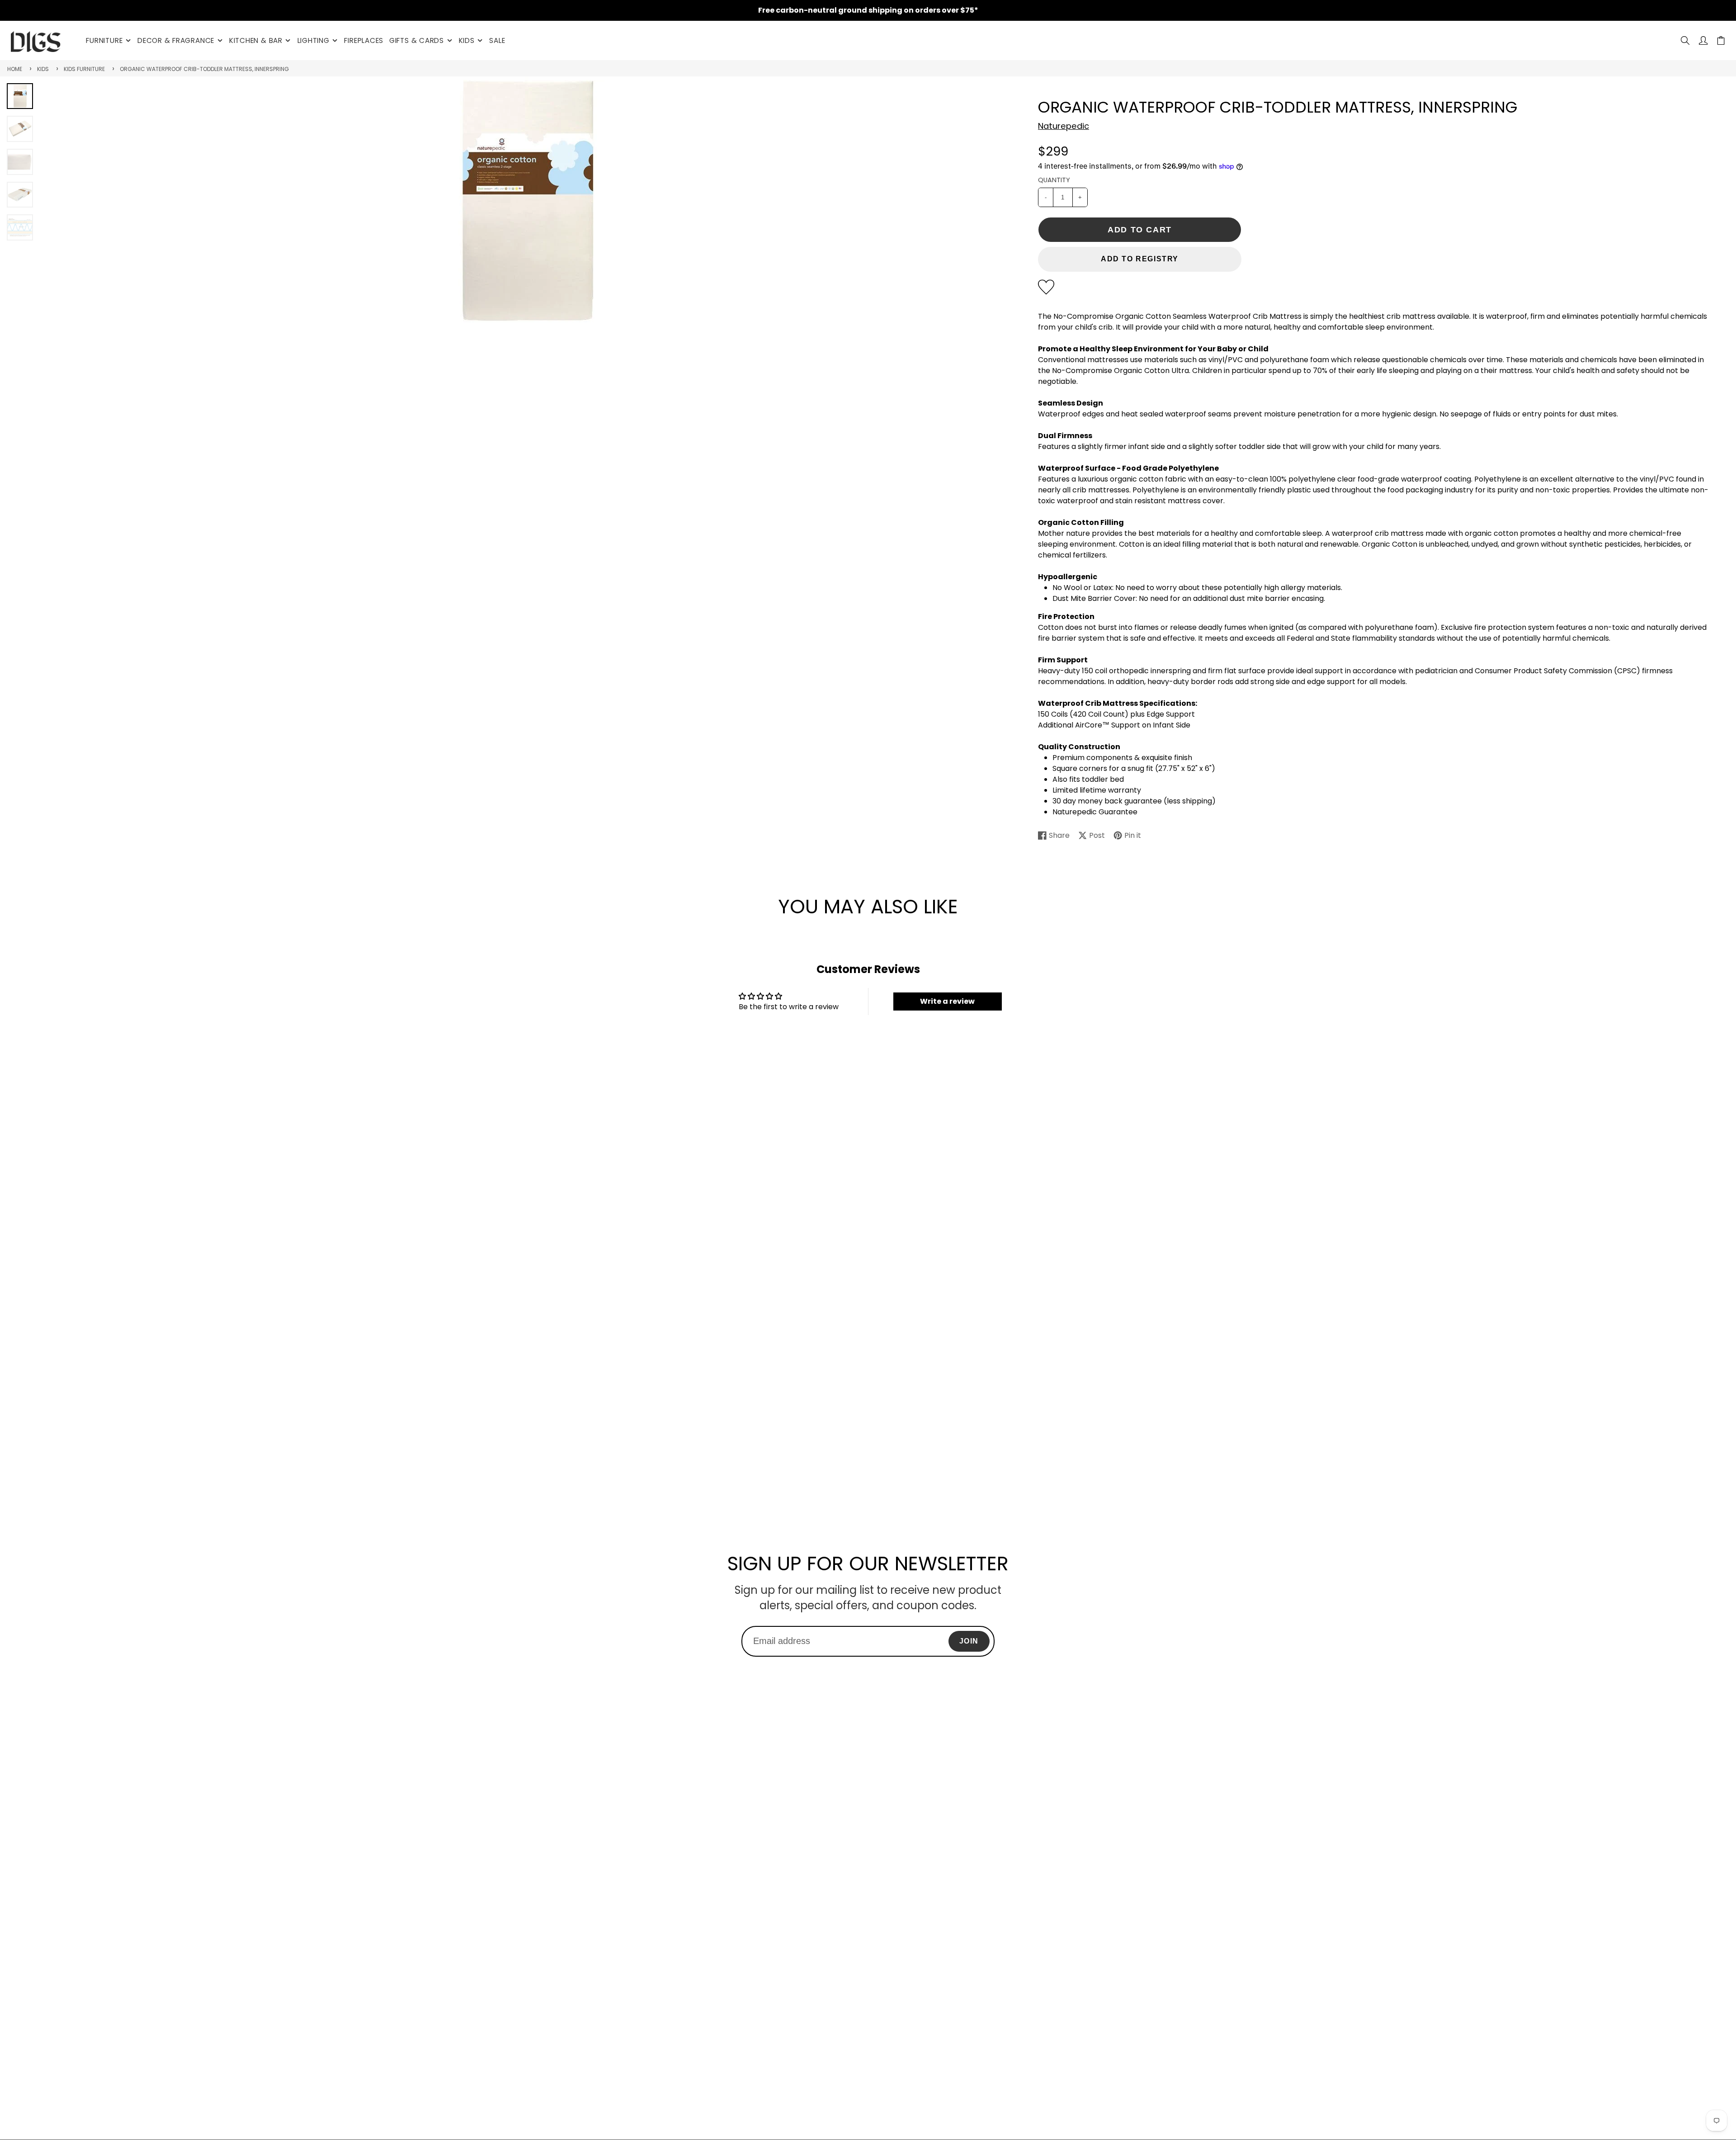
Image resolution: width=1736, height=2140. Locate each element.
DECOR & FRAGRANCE (176, 40)
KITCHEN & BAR (256, 40)
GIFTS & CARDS (417, 40)
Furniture (104, 40)
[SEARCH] (1685, 40)
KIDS (467, 40)
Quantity (1054, 180)
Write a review (947, 1001)
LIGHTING (314, 40)
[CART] (1721, 40)
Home (15, 69)
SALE (497, 40)
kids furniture (84, 69)
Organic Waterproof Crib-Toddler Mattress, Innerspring (204, 69)
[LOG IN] (1703, 40)
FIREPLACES (364, 40)
